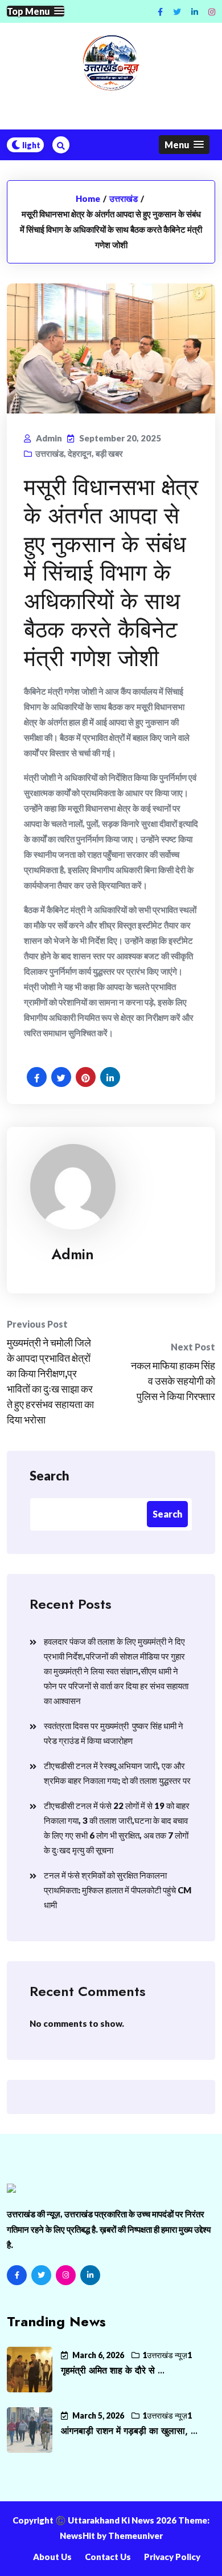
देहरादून (80, 453)
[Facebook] (17, 2275)
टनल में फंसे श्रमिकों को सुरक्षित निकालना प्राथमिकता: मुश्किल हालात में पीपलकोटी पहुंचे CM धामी (118, 1890)
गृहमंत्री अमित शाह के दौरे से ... (113, 2370)
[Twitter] (41, 2275)
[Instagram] (212, 12)
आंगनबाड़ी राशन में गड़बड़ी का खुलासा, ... (129, 2431)
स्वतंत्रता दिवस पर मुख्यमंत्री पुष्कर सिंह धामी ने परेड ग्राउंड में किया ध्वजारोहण (114, 1733)
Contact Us (108, 2557)
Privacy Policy (172, 2557)
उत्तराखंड (124, 198)
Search (50, 1476)
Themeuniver (135, 2536)
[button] (36, 11)
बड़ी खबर (109, 453)
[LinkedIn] (90, 2275)
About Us (52, 2557)
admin (73, 1254)
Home (88, 198)
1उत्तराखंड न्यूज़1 (167, 2355)
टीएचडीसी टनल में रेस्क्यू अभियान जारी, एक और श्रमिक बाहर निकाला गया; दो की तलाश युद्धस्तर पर (117, 1773)
